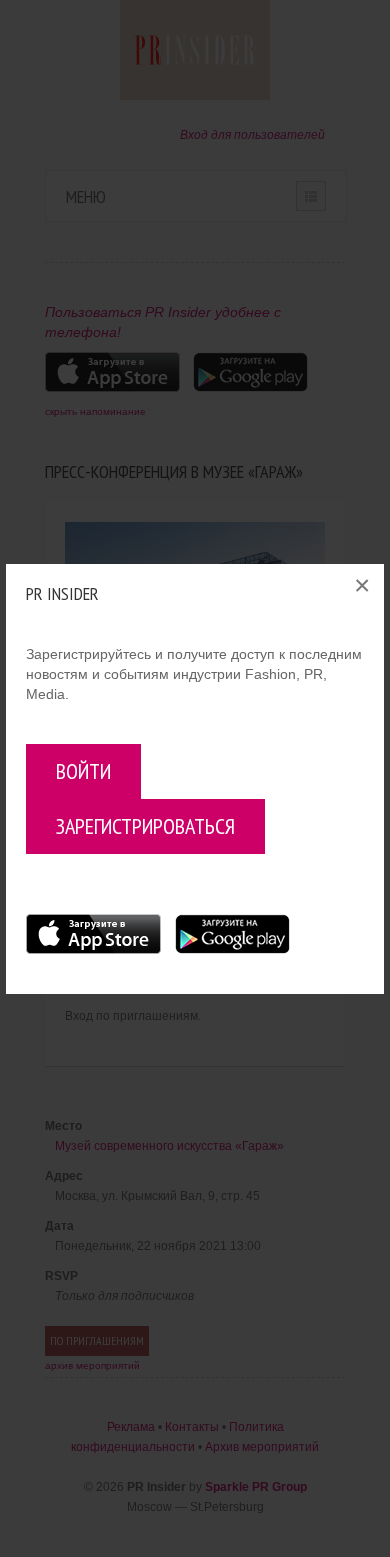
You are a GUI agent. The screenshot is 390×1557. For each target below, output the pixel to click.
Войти (83, 771)
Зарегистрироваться (145, 826)
